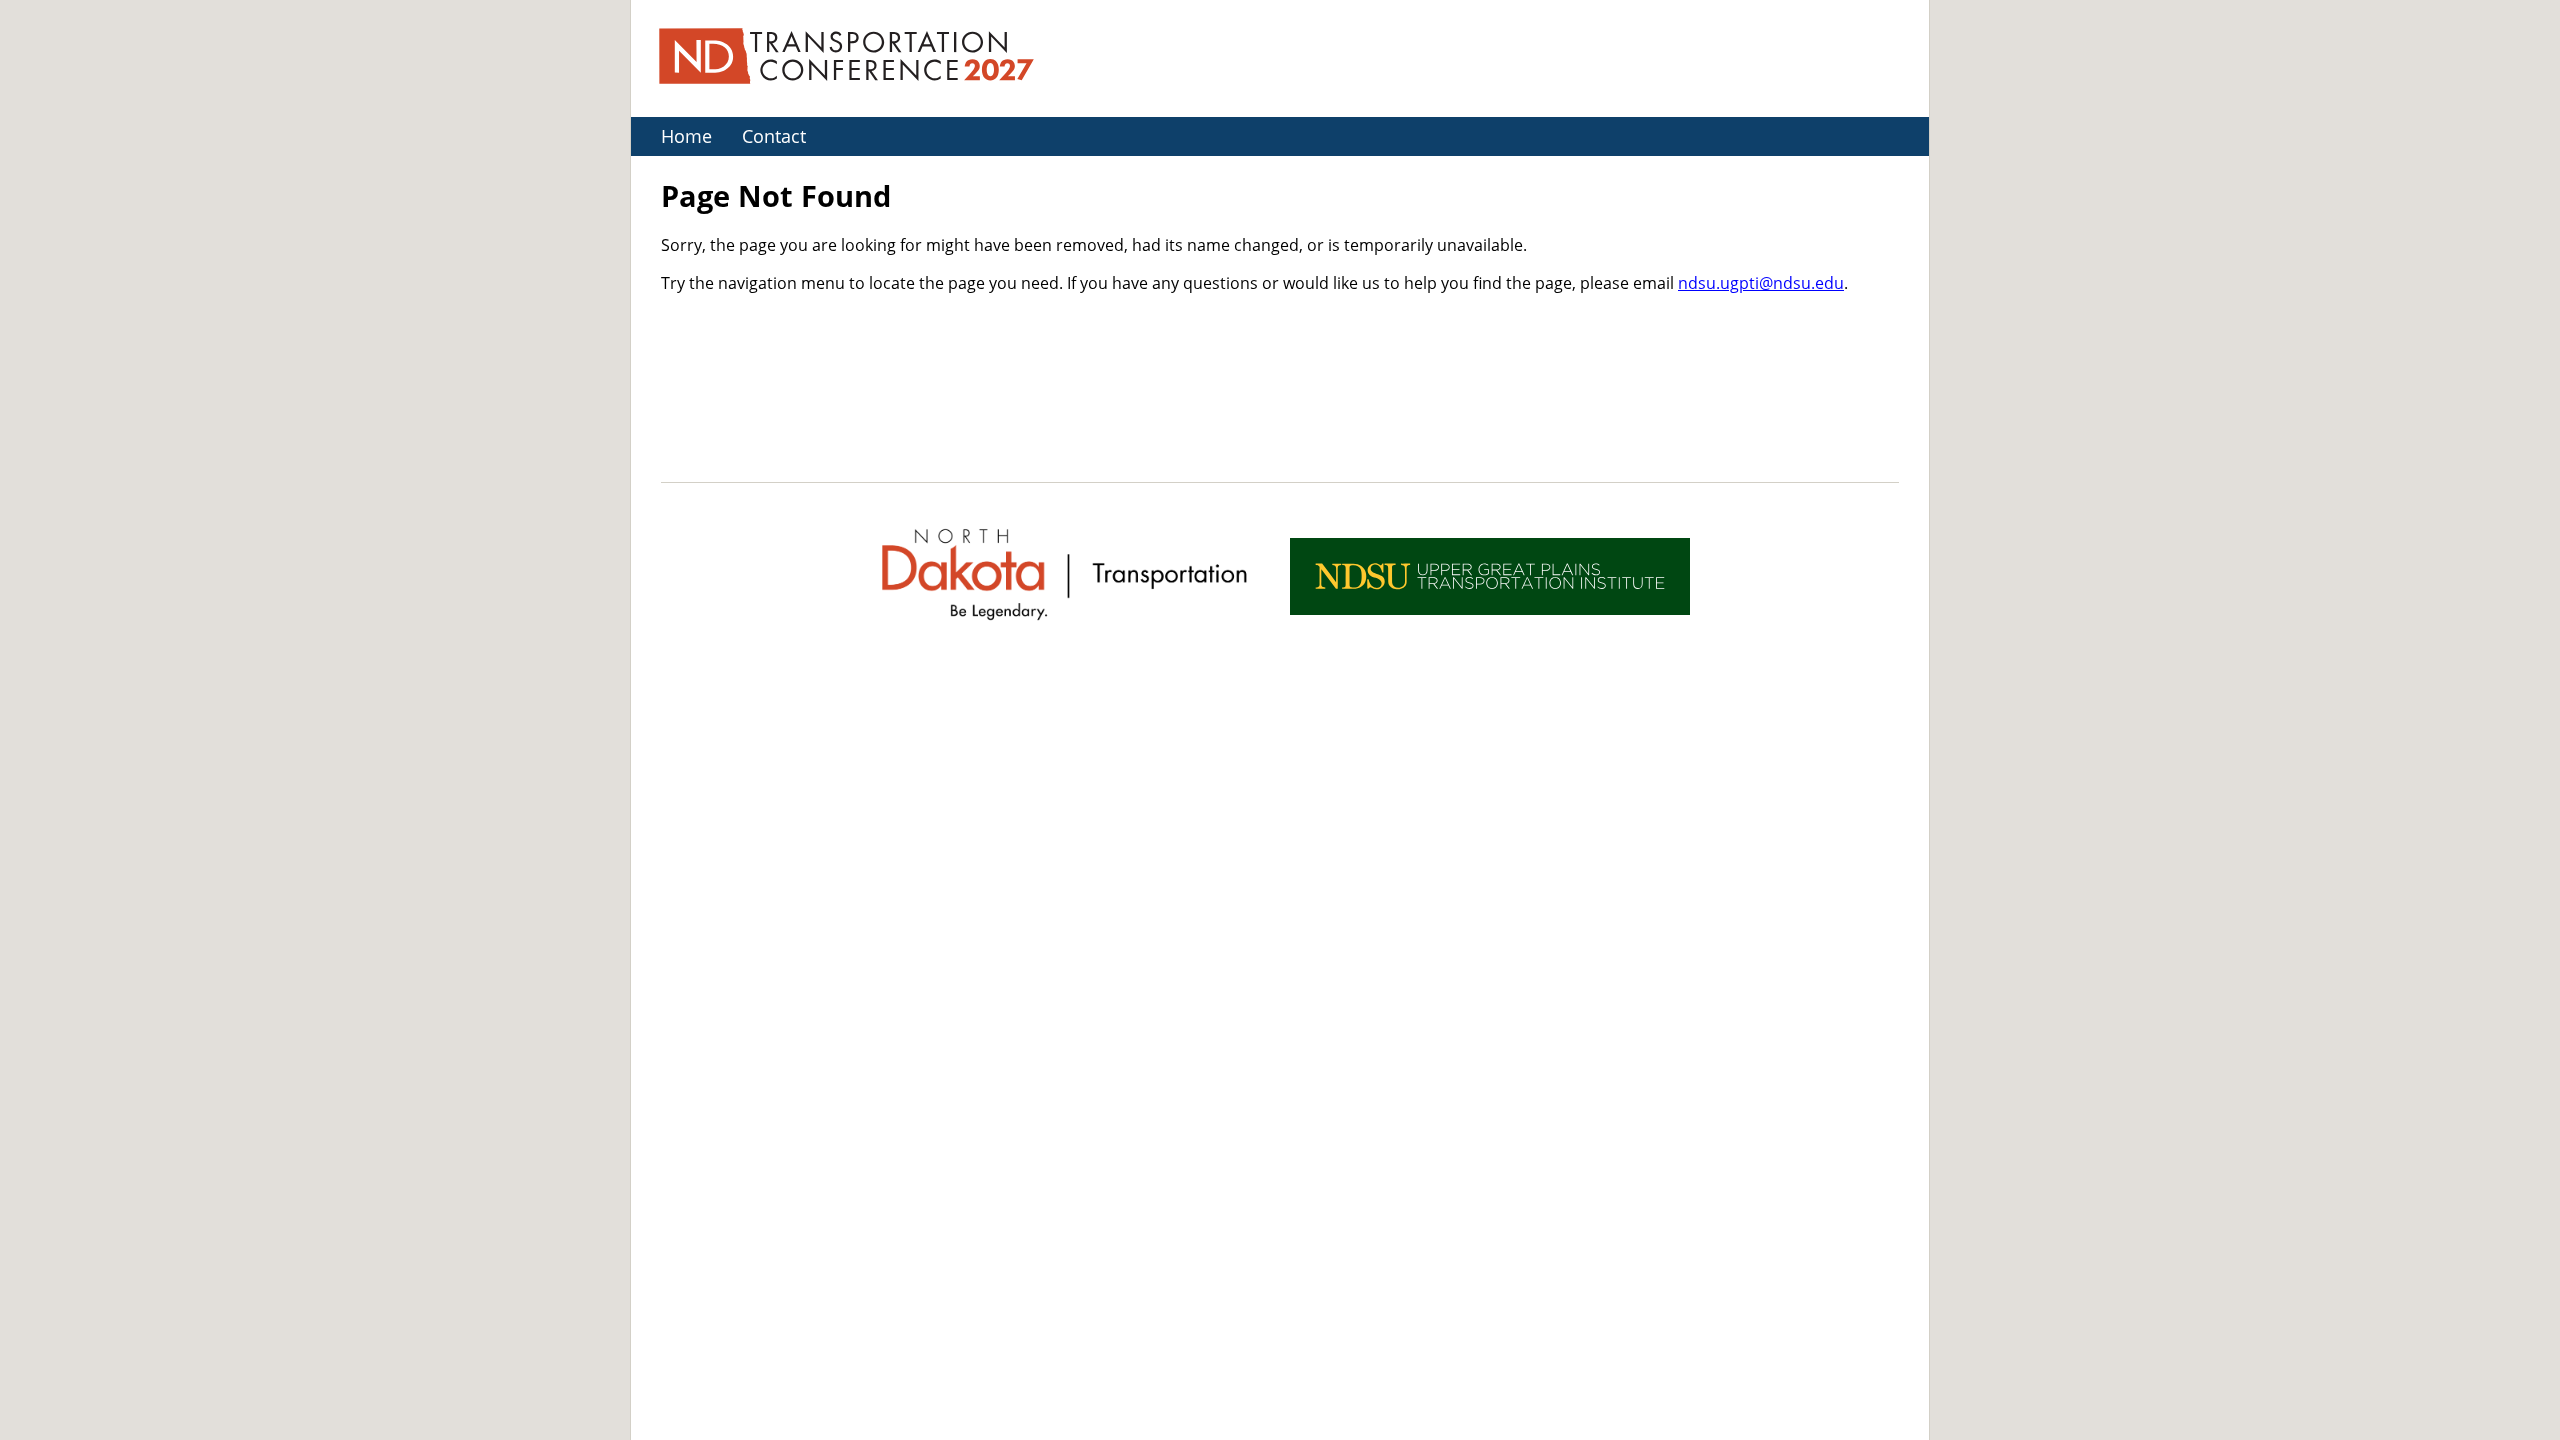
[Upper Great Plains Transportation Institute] (1490, 576)
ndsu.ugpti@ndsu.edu (1761, 282)
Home (686, 136)
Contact (774, 136)
